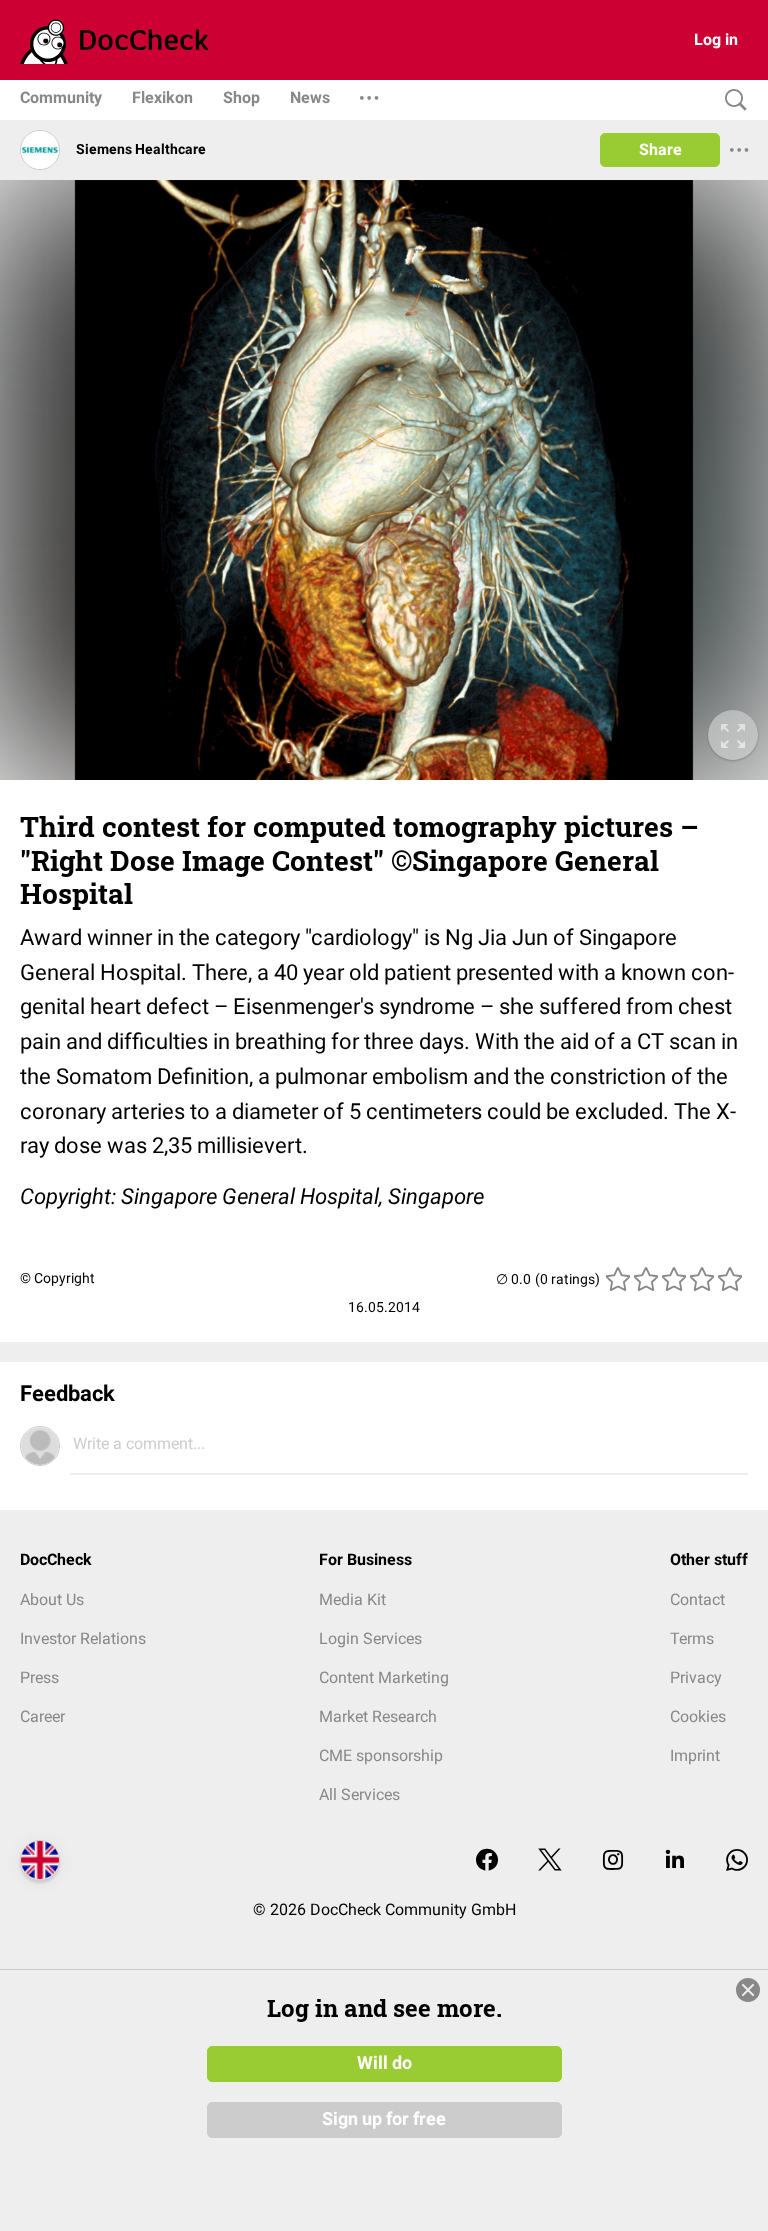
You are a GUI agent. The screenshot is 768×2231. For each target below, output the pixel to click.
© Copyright (57, 1278)
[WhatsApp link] (737, 1861)
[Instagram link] (613, 1861)
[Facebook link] (487, 1861)
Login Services (370, 1638)
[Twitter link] (550, 1861)
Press (39, 1677)
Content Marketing (384, 1677)
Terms (692, 1638)
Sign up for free (384, 2119)
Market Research (378, 1716)
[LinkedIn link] (675, 1861)
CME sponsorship (381, 1755)
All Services (359, 1794)
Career (42, 1716)
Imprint (695, 1755)
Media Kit (352, 1599)
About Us (52, 1599)
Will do (384, 2063)
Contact (697, 1599)
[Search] (731, 100)
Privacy (696, 1677)
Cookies (698, 1716)
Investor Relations (83, 1638)
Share (660, 149)
